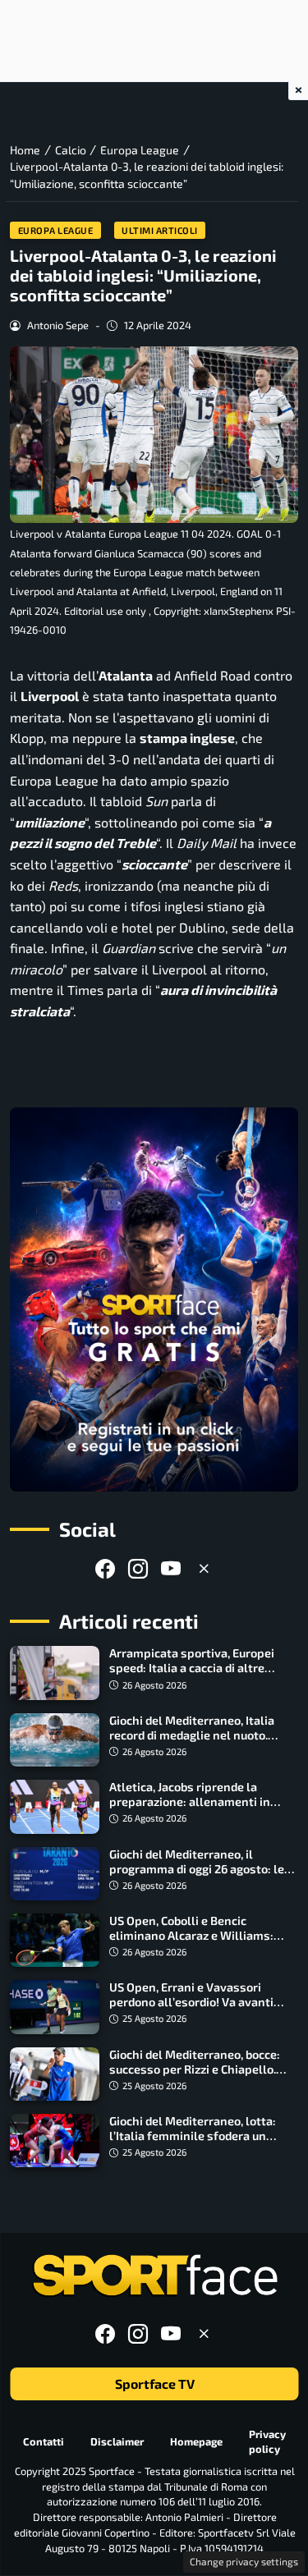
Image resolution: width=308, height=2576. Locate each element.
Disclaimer (117, 2441)
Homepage (196, 2441)
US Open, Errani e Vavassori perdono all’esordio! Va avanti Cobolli (191, 2002)
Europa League (56, 230)
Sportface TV (154, 2384)
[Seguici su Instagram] (138, 1568)
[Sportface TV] (154, 1299)
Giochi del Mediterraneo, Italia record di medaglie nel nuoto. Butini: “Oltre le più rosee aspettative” (192, 1742)
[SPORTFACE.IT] (154, 2276)
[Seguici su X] (204, 1568)
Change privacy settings (244, 2561)
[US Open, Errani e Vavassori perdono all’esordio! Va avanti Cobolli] (55, 2007)
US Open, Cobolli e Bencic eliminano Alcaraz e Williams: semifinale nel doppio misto (191, 1935)
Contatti (44, 2441)
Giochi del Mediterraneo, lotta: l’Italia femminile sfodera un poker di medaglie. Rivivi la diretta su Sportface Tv (202, 2143)
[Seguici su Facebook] (105, 1568)
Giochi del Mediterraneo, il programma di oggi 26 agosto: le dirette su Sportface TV (197, 1869)
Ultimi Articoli (160, 230)
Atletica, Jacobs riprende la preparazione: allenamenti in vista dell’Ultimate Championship (202, 1801)
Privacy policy (267, 2442)
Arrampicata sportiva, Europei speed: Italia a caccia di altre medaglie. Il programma (192, 1668)
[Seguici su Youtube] (171, 1568)
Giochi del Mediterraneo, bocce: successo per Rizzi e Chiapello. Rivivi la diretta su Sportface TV (196, 2069)
